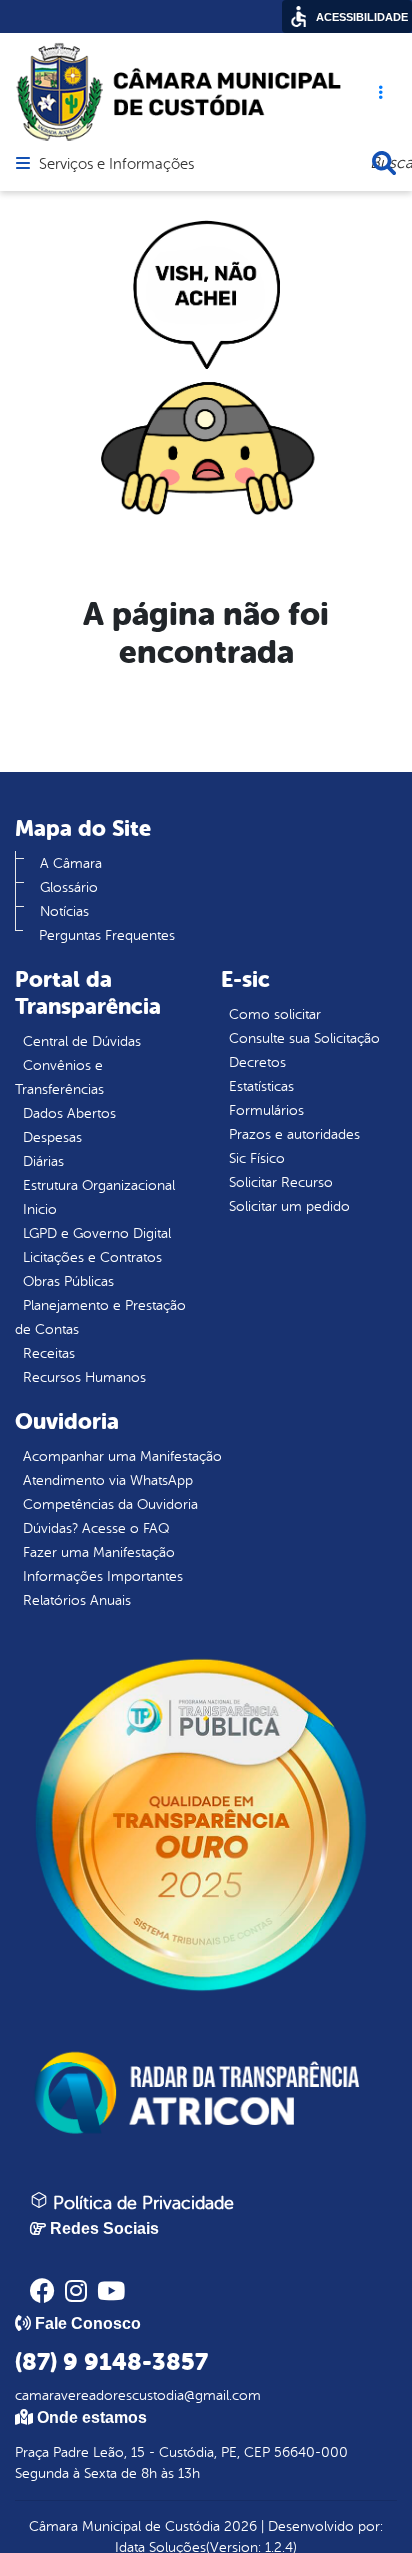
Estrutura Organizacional (99, 1185)
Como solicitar (275, 1014)
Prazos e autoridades (294, 1134)
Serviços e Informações (116, 165)
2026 (238, 2526)
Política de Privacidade (141, 2203)
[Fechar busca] (384, 163)
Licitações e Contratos (92, 1257)
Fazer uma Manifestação (99, 1552)
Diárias (43, 1161)
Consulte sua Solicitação (304, 1038)
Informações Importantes (103, 1576)
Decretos (257, 1062)
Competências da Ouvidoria (110, 1504)
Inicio (40, 1209)
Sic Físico (257, 1158)
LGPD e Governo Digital (97, 1233)
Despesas (52, 1137)
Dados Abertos (69, 1113)
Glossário (69, 887)
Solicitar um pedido (289, 1206)
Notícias (64, 911)
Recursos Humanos (84, 1377)
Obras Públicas (68, 1281)
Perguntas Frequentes (107, 935)
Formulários (266, 1110)
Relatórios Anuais (77, 1600)
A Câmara (71, 863)
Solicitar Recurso (281, 1182)
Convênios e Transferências (59, 1077)
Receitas (49, 1353)
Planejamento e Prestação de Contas (100, 1317)
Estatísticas (261, 1086)
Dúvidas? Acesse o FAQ (96, 1528)
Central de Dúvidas (82, 1041)
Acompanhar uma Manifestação (122, 1456)
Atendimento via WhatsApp (108, 1480)
